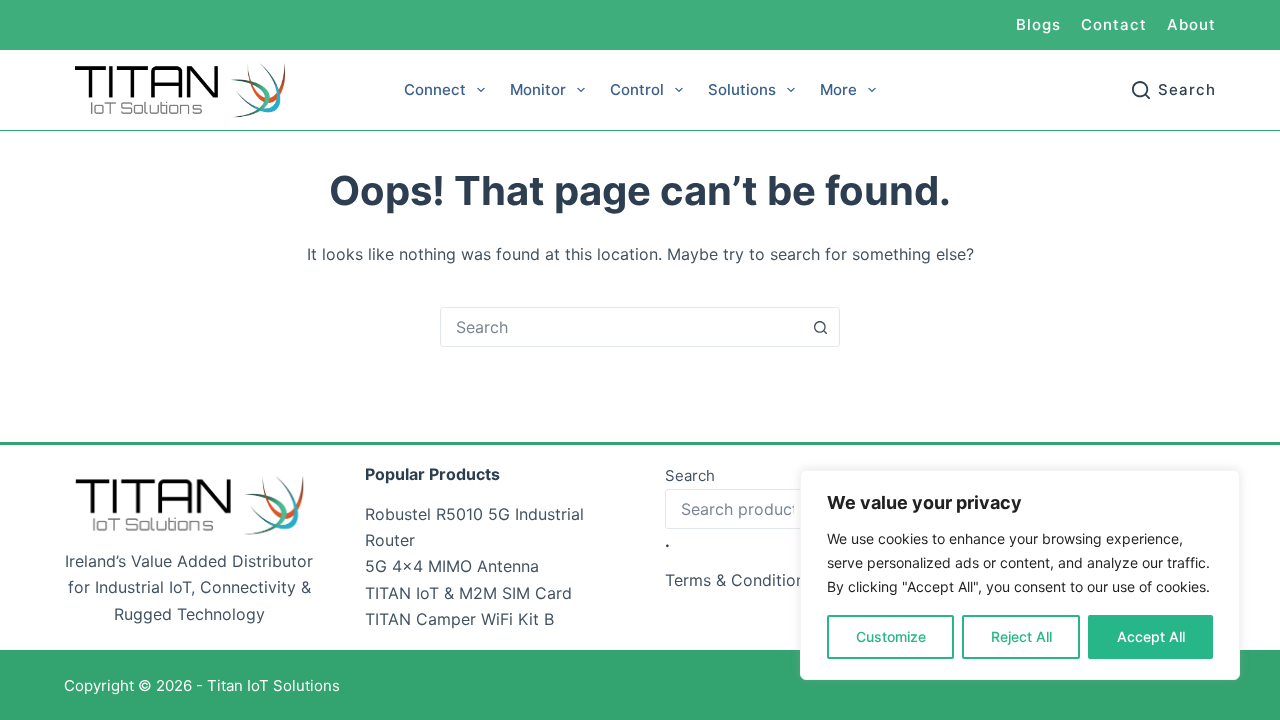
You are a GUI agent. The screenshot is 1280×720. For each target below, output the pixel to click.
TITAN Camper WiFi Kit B (459, 619)
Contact (1114, 24)
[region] (1020, 575)
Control (637, 89)
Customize (891, 636)
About (1191, 24)
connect (435, 89)
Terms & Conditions (739, 580)
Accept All (1151, 636)
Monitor (538, 89)
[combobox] (621, 327)
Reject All (1021, 636)
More (838, 89)
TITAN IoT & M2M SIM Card (468, 593)
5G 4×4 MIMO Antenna (452, 566)
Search (690, 475)
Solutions (742, 89)
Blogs (1038, 24)
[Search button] (820, 327)
